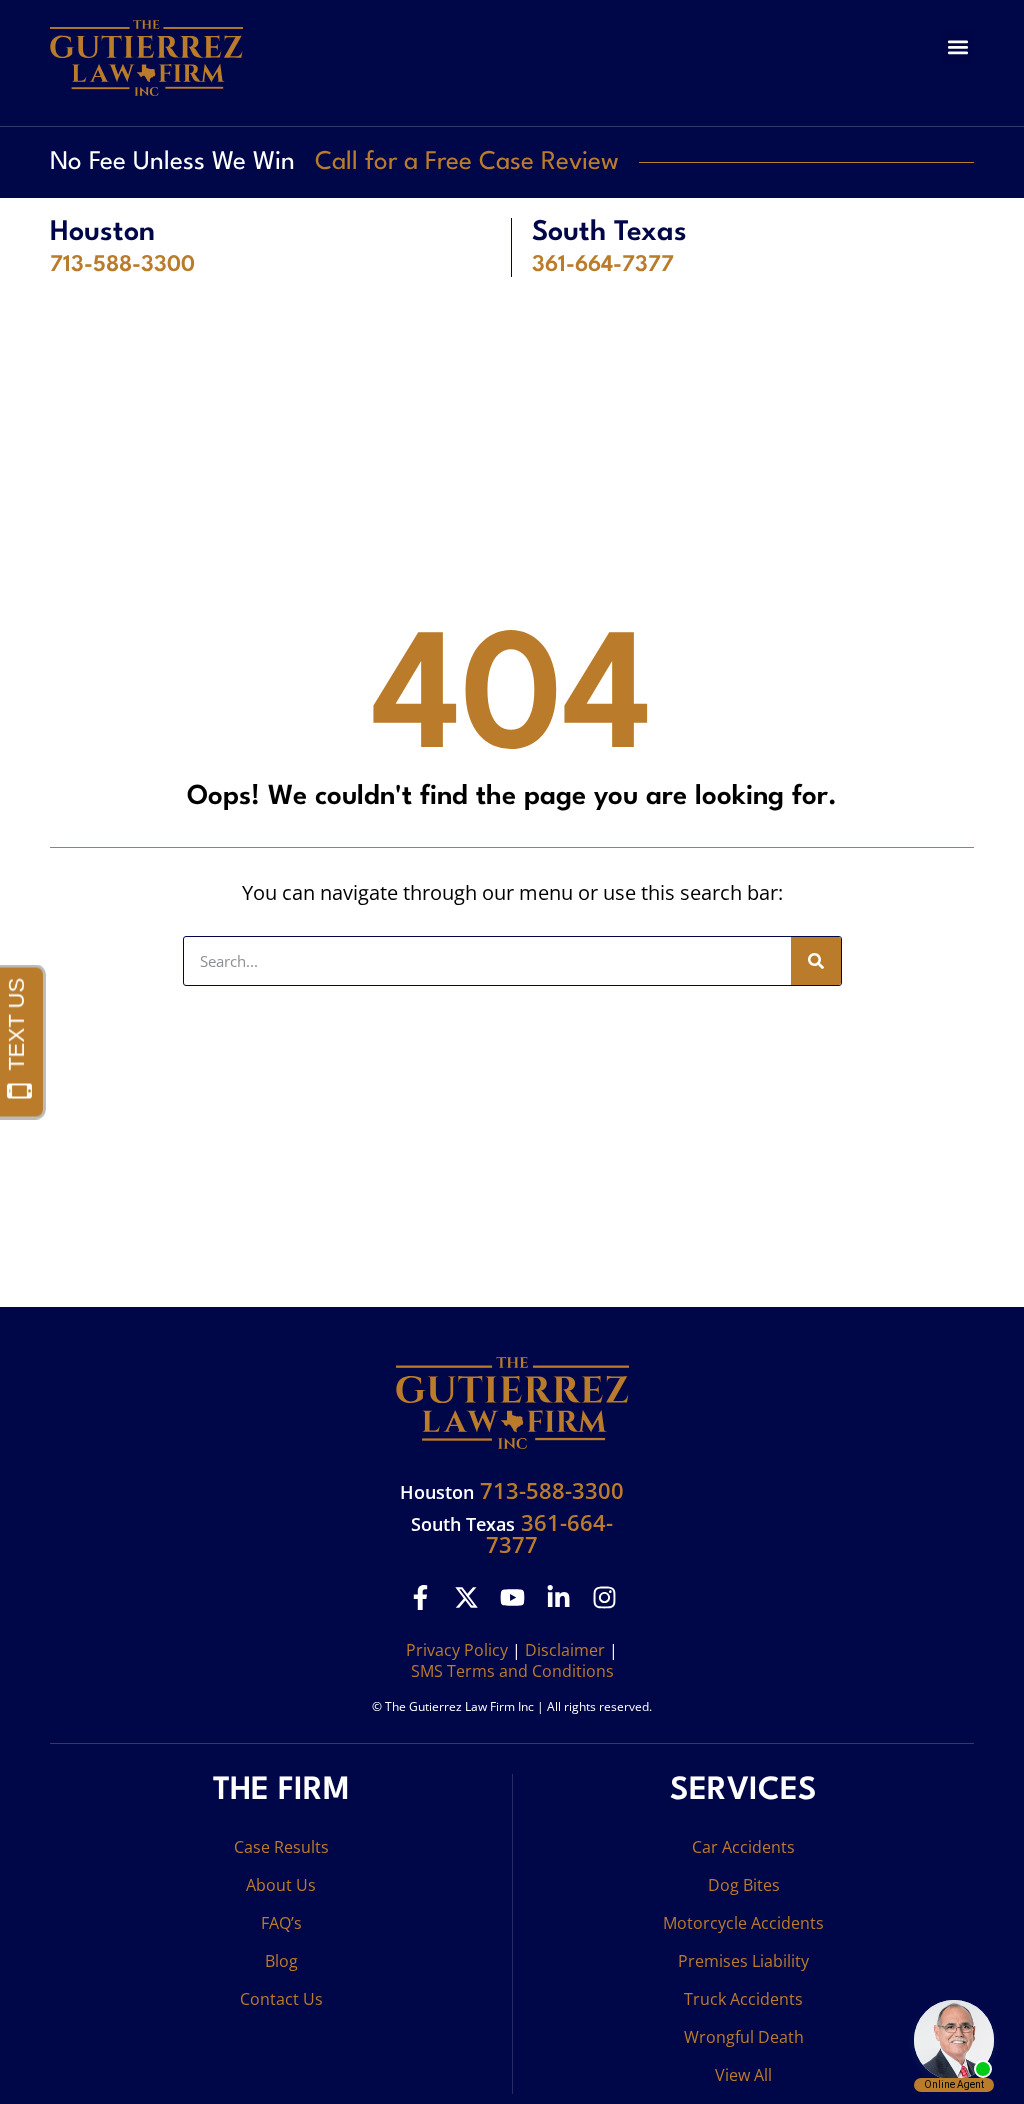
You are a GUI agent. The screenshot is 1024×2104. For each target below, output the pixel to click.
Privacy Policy (457, 1650)
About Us (281, 1885)
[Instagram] (604, 1597)
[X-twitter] (466, 1597)
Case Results (281, 1847)
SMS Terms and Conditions (512, 1671)
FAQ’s (281, 1923)
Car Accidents (743, 1847)
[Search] (816, 961)
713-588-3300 (122, 265)
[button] (957, 46)
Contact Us (281, 1999)
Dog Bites (744, 1885)
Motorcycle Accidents (743, 1923)
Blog (281, 1961)
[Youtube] (512, 1597)
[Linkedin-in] (558, 1597)
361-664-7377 (603, 265)
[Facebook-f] (420, 1597)
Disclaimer (565, 1650)
